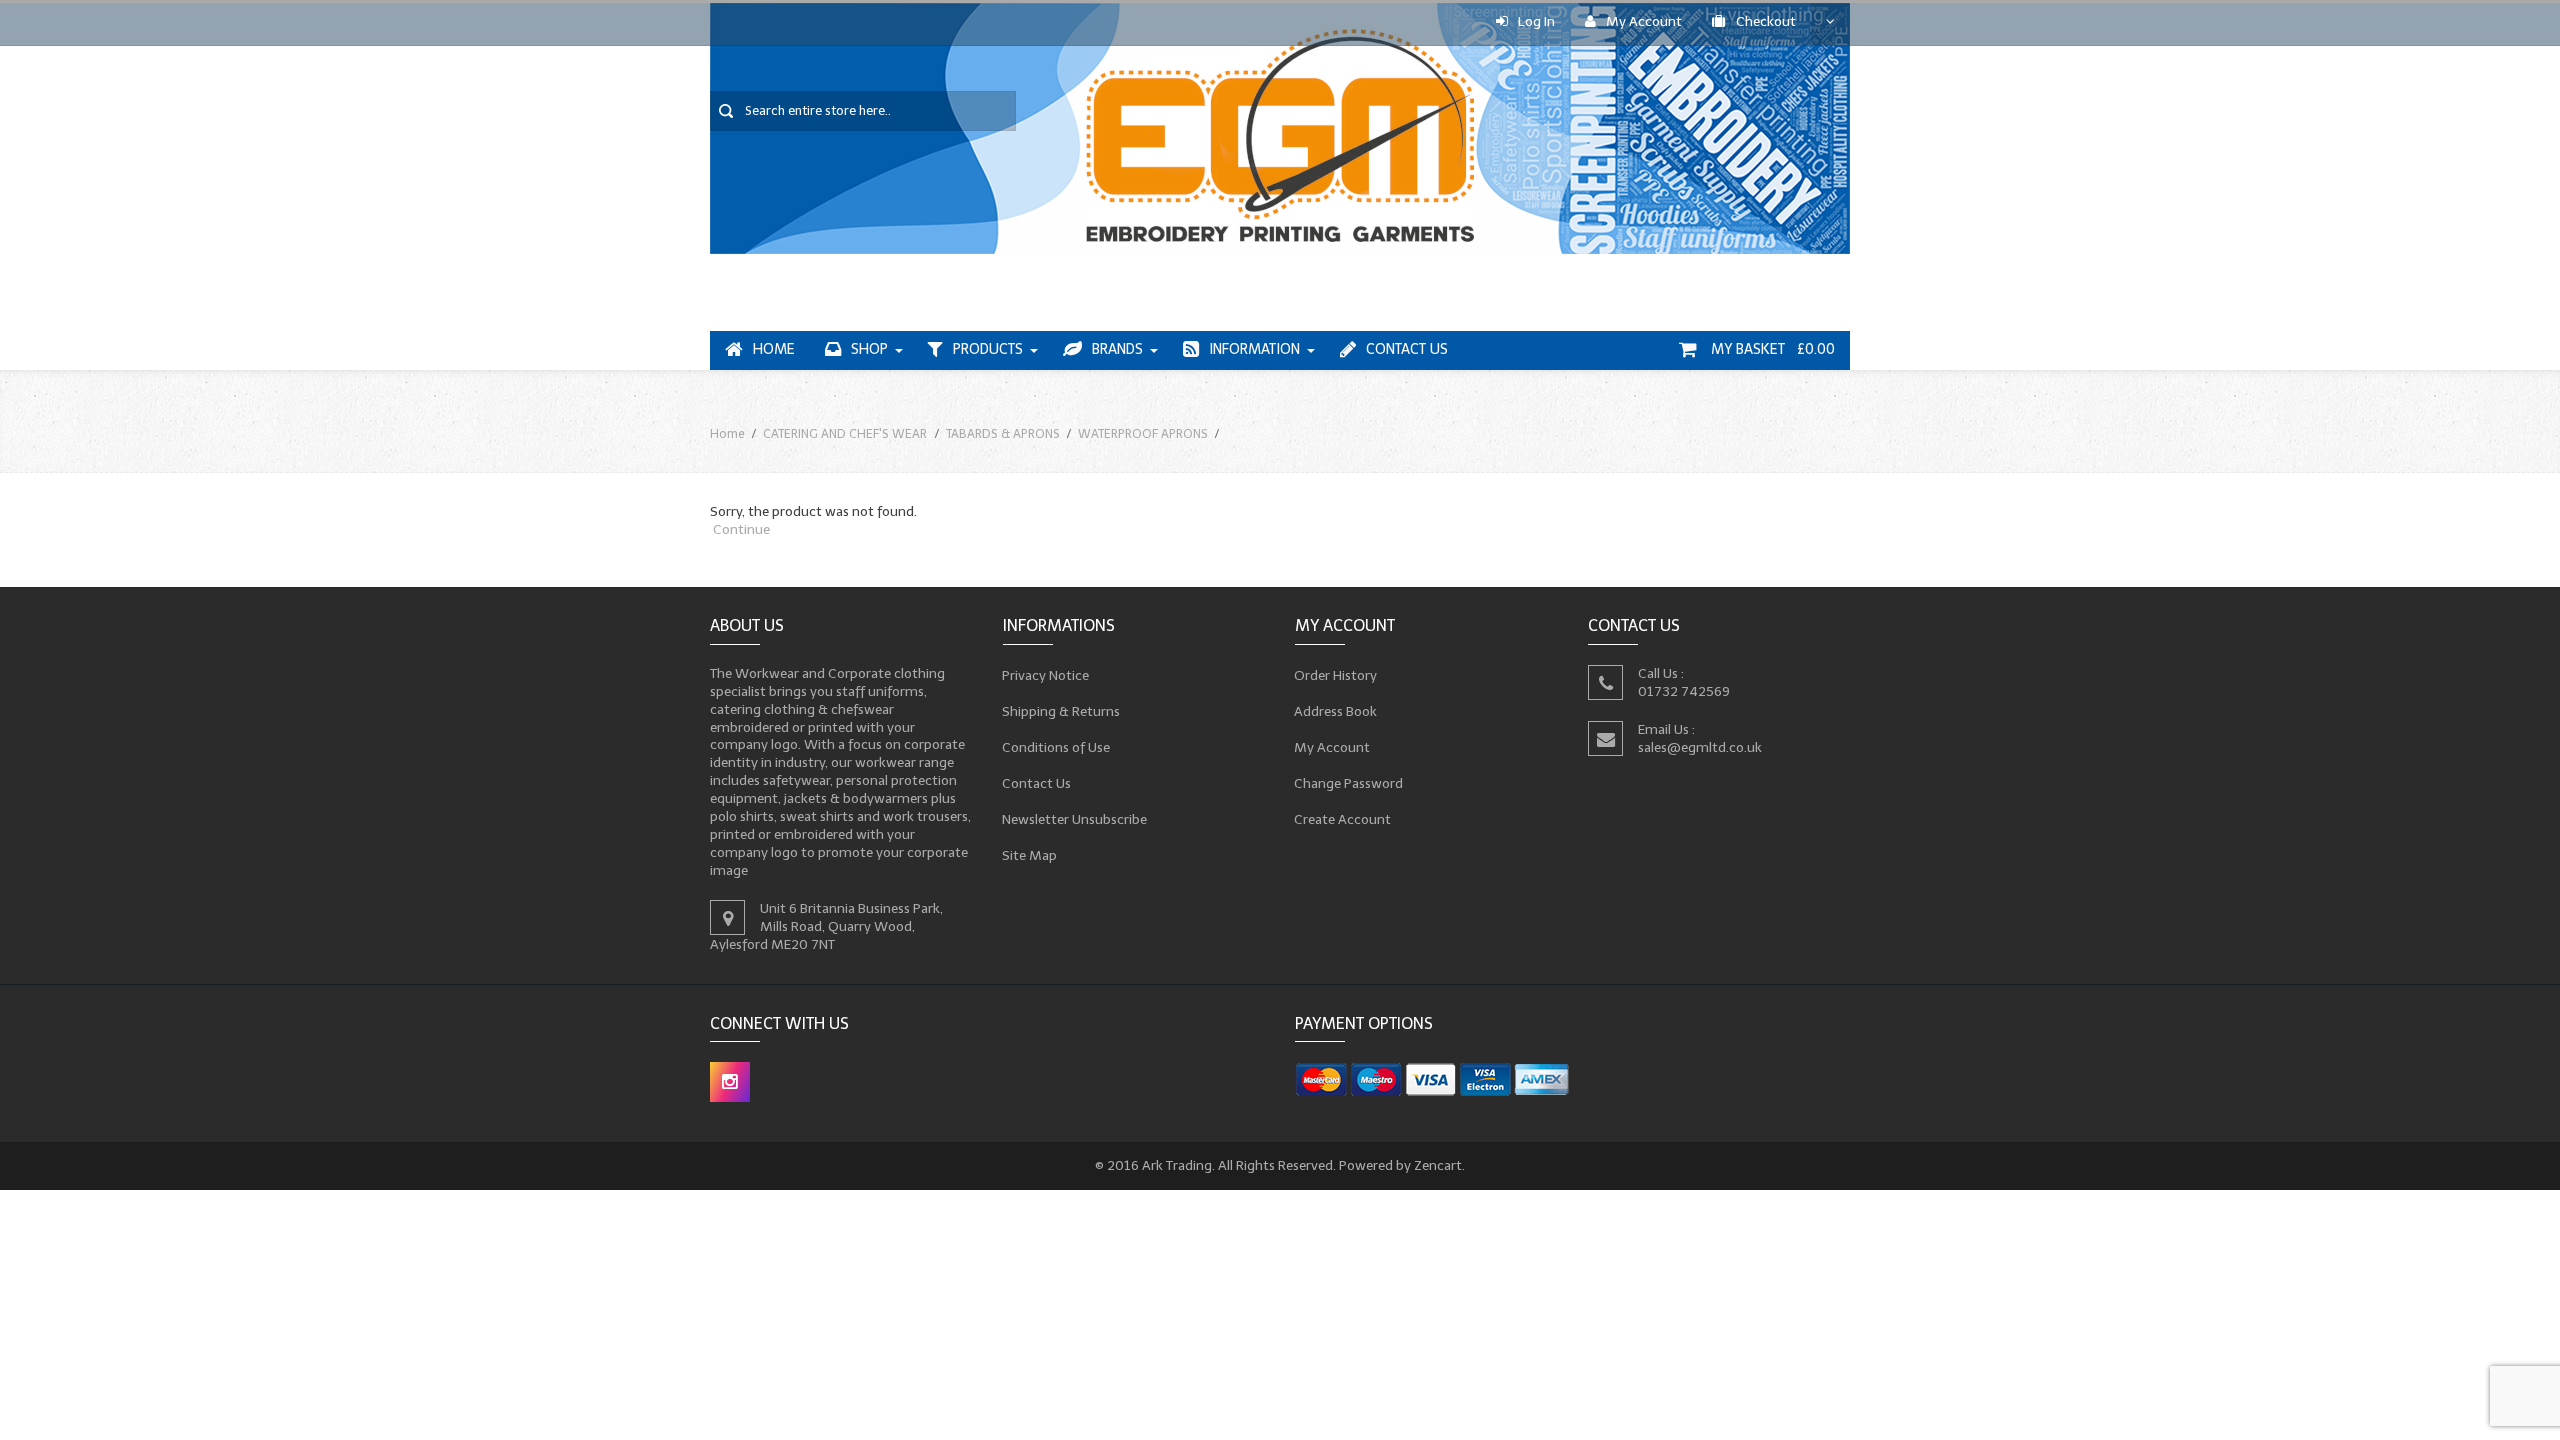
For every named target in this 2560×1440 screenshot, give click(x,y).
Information (1254, 349)
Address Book (1336, 710)
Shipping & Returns (1061, 710)
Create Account (1343, 818)
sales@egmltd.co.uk (1700, 746)
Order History (1336, 674)
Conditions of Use (1056, 746)
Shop (869, 349)
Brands (1117, 349)
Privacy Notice (1046, 674)
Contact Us (1407, 349)
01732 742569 (1684, 690)
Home (774, 349)
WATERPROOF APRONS (1143, 433)
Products (988, 349)
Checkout (1766, 21)
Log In (1536, 21)
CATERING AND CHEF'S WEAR (845, 433)
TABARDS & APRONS (1003, 433)
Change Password (1349, 782)
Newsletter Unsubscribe (1075, 818)
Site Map (1030, 854)
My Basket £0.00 (1771, 349)
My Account (1644, 21)
